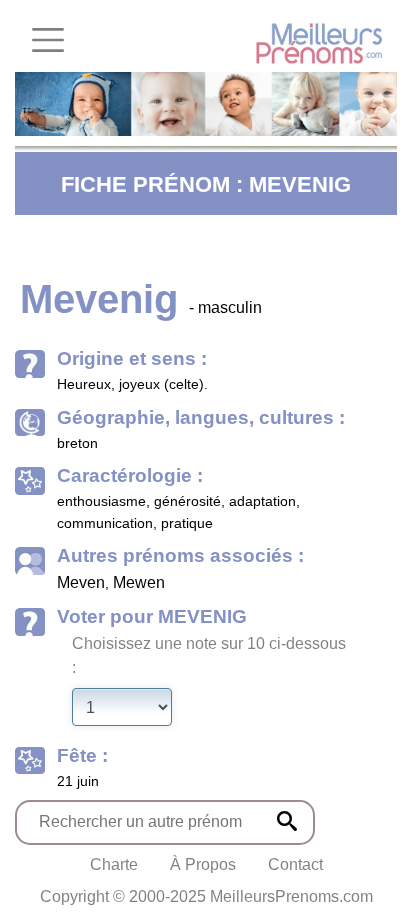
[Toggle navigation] (48, 40)
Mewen (139, 582)
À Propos (203, 864)
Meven (81, 582)
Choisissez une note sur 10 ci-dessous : (209, 655)
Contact (295, 864)
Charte (114, 864)
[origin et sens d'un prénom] (287, 821)
